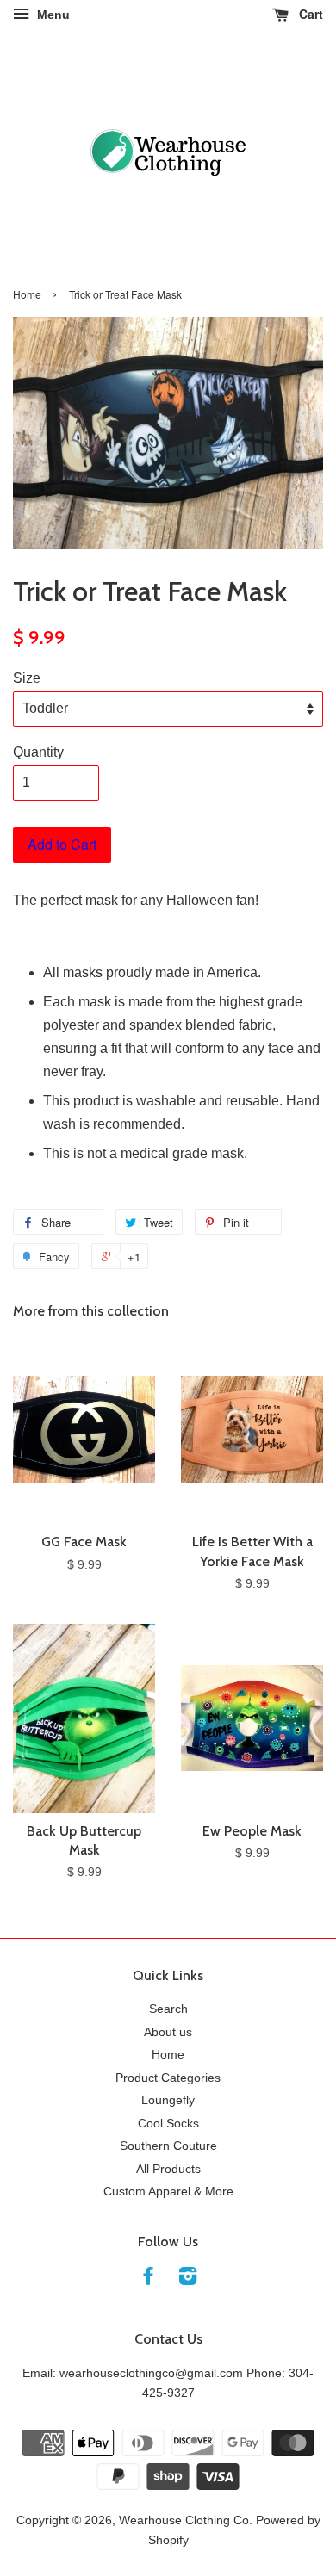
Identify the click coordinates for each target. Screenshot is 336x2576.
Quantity (38, 752)
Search (168, 2009)
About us (168, 2032)
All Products (168, 2169)
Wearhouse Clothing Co (184, 2520)
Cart (309, 14)
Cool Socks (168, 2124)
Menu (52, 15)
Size (27, 678)
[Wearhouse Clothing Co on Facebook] (148, 2279)
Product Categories (168, 2078)
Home (27, 294)
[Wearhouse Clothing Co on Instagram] (188, 2279)
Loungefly (168, 2100)
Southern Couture (168, 2146)
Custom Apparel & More (168, 2192)
